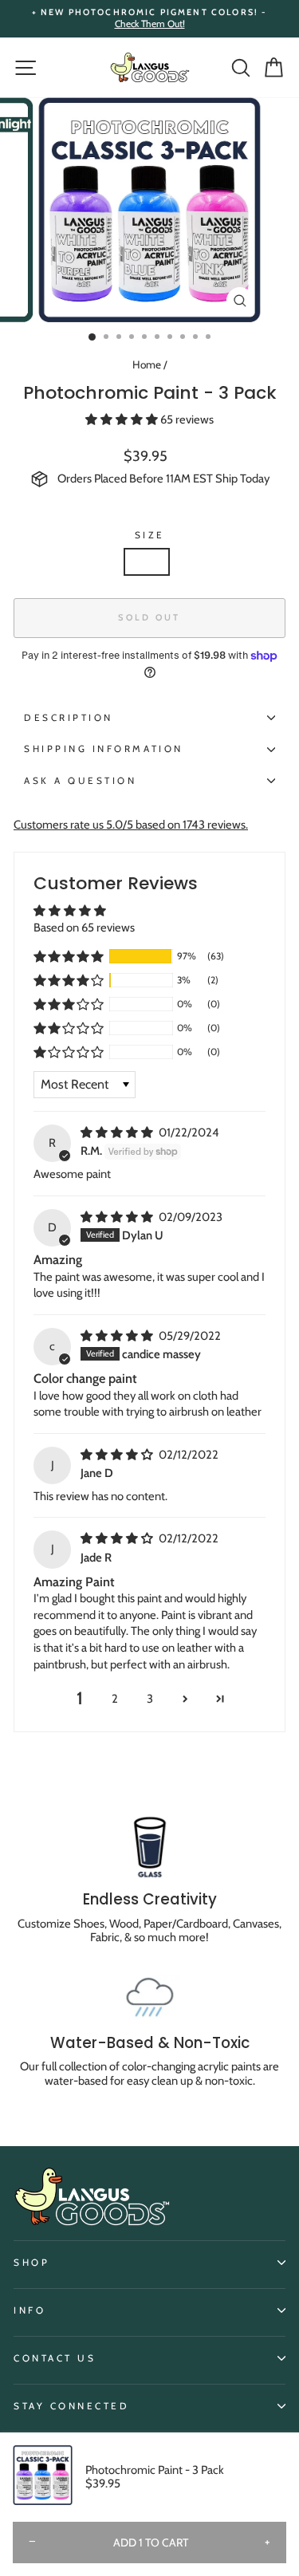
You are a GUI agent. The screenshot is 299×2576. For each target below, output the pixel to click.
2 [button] (115, 1699)
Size (149, 535)
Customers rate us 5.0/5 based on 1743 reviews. (131, 825)
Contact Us (55, 2358)
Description (69, 718)
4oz (147, 561)
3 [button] (150, 1699)
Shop (31, 2263)
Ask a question (80, 781)
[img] (118, 1132)
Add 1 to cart (151, 2543)
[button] (123, 419)
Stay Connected (71, 2406)
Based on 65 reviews (84, 928)
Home (147, 364)
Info (30, 2310)
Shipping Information (104, 749)
